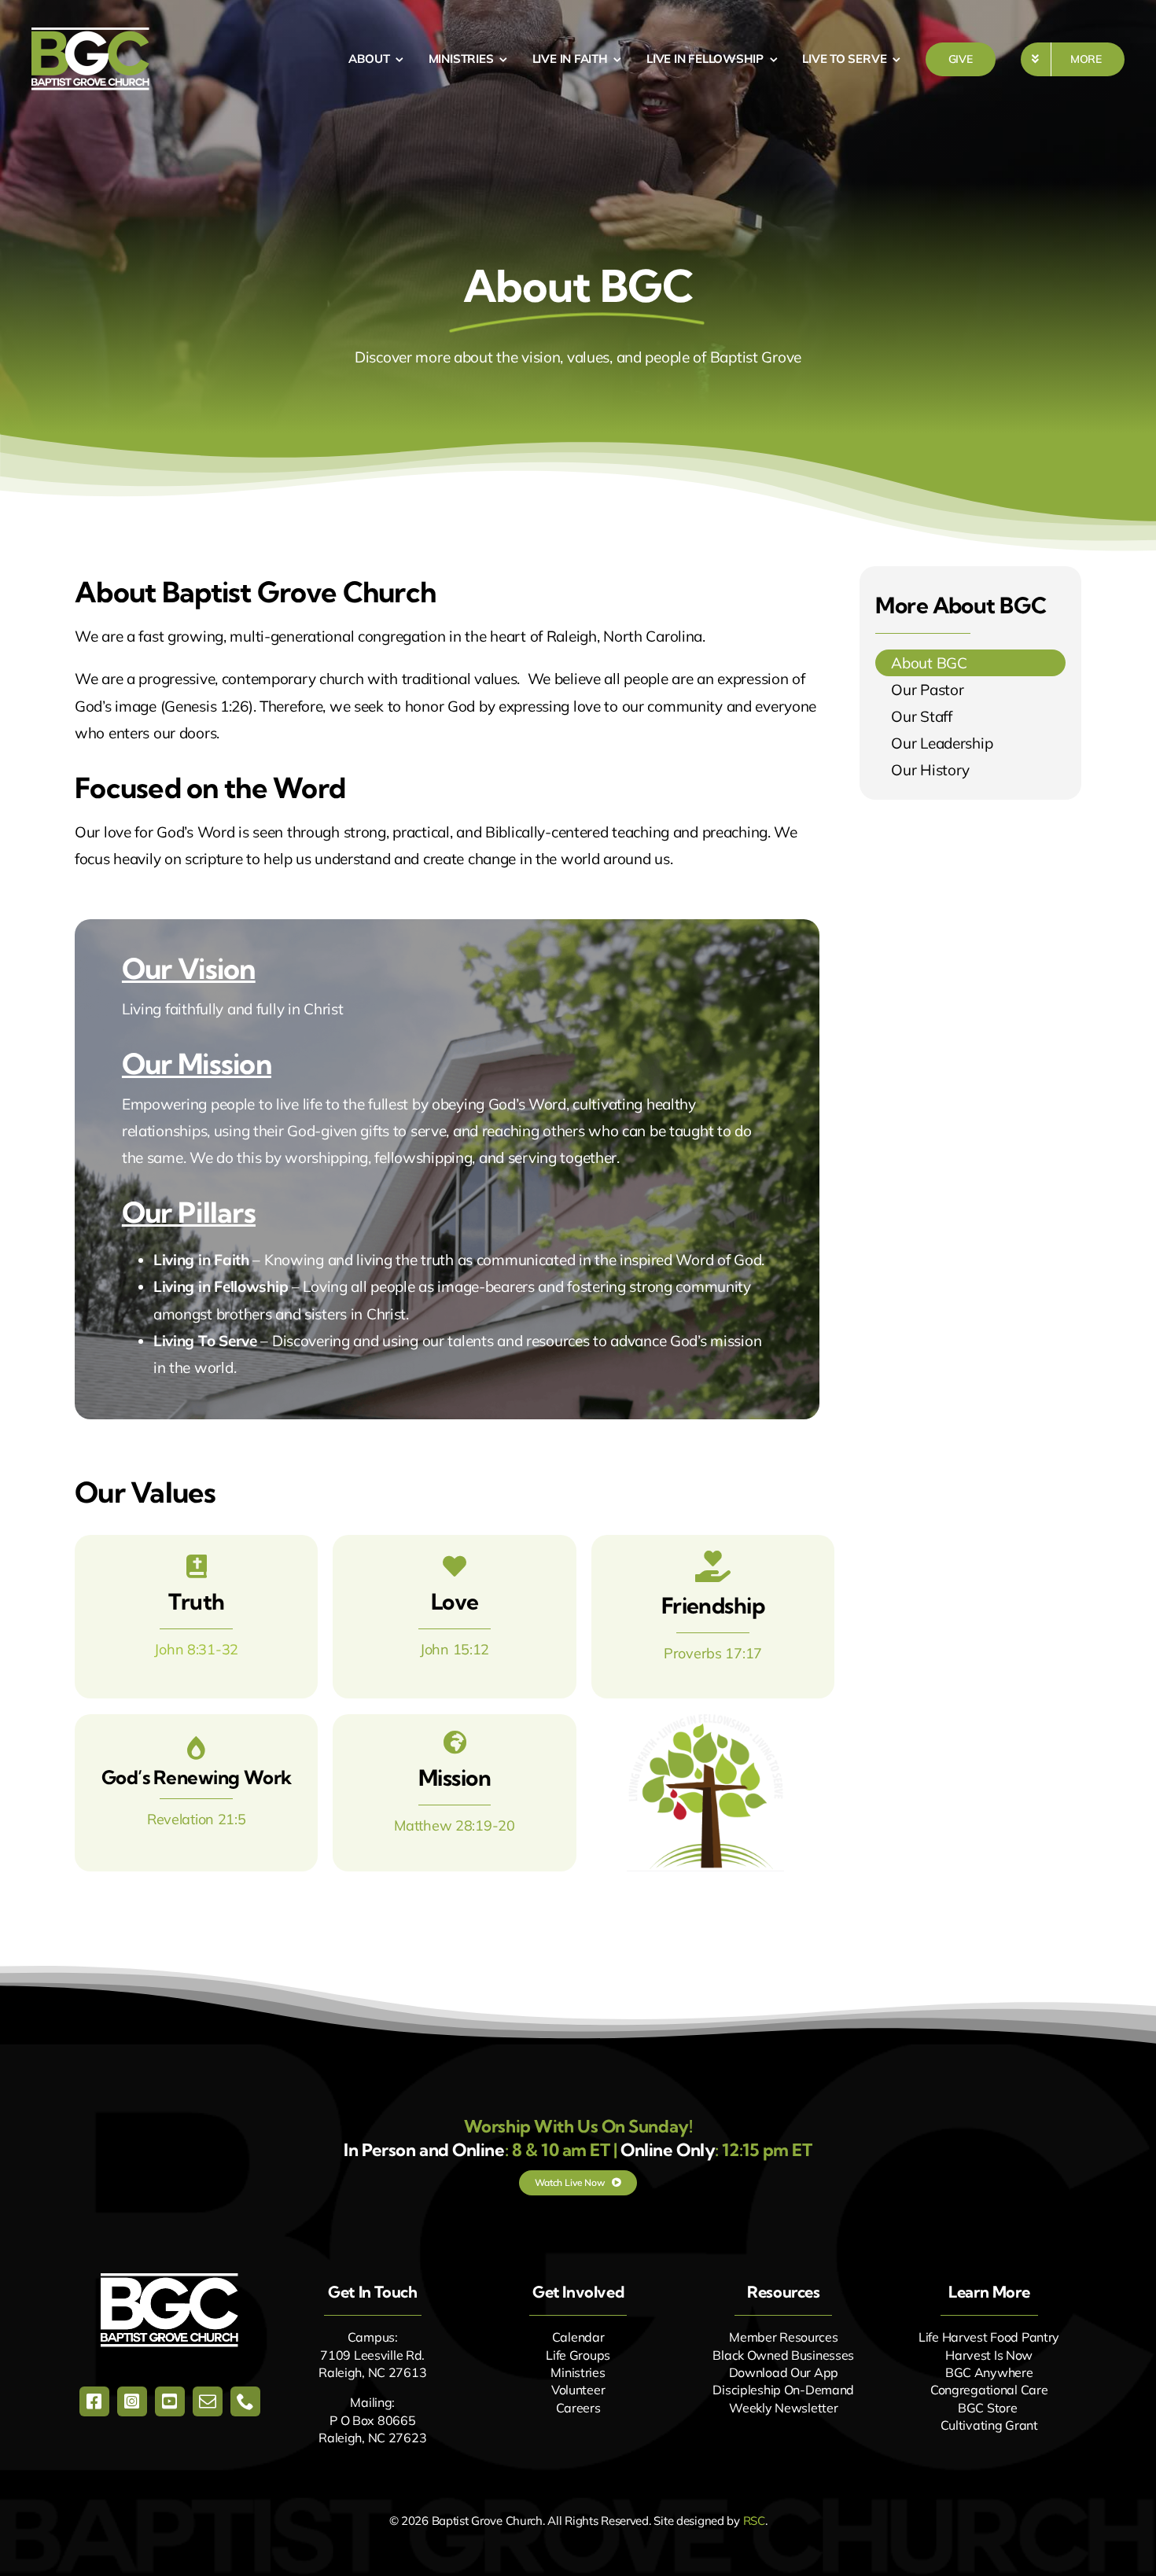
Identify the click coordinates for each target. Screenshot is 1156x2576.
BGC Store (987, 2408)
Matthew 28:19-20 (454, 1825)
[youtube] (170, 2401)
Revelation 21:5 (197, 1819)
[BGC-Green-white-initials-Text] (90, 35)
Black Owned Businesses (783, 2355)
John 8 (175, 1649)
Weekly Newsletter (783, 2408)
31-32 (218, 1649)
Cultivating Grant (989, 2425)
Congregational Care (989, 2390)
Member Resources (783, 2337)
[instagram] (132, 2401)
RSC (754, 2521)
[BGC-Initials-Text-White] (169, 2280)
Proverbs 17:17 (713, 1653)
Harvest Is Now (989, 2355)
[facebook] (94, 2401)
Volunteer (578, 2390)
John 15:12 (455, 1649)
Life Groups (578, 2355)
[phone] (245, 2401)
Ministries (578, 2372)
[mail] (208, 2401)
